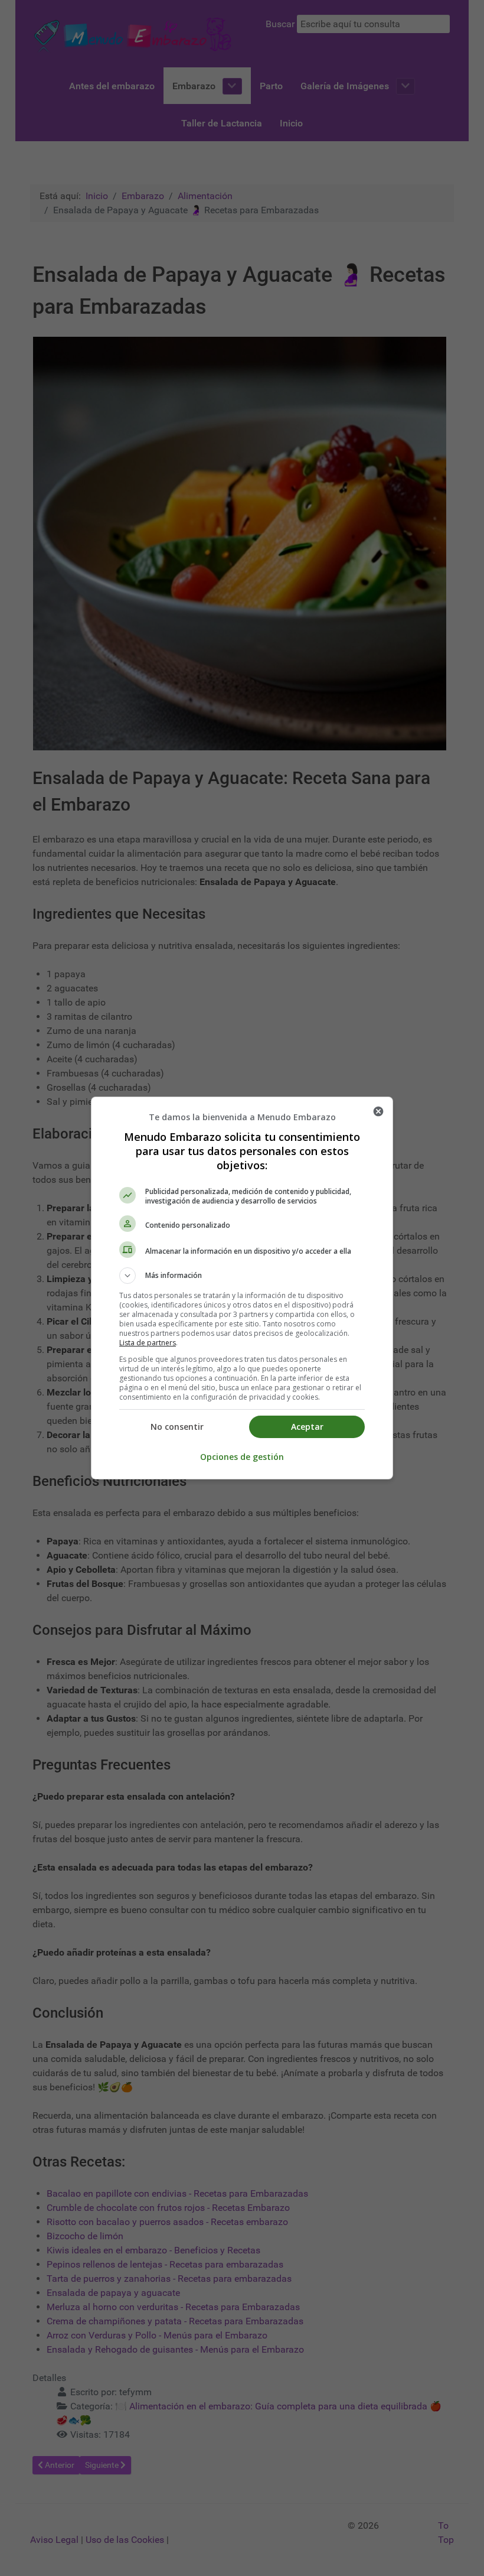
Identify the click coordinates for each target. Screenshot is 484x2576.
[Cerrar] (378, 1111)
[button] (242, 1276)
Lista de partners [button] (148, 1343)
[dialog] (242, 1288)
